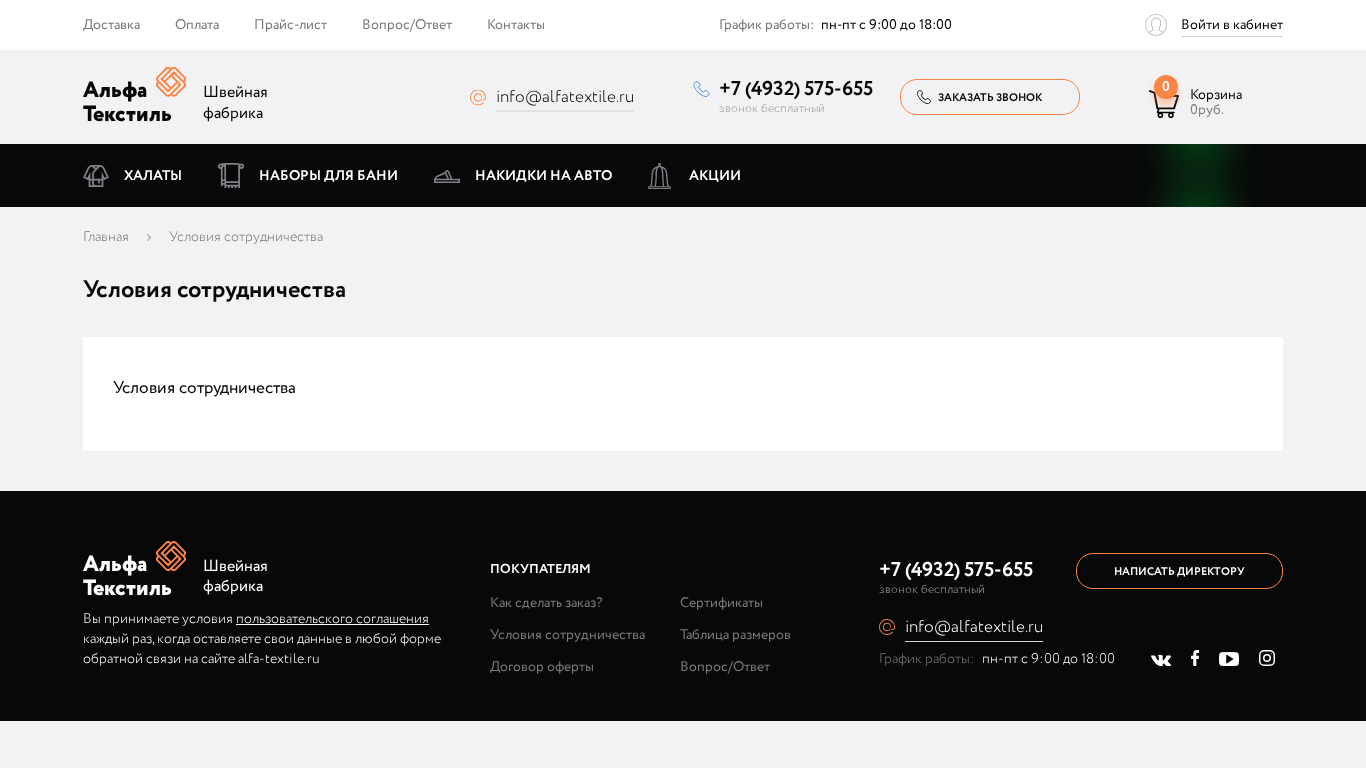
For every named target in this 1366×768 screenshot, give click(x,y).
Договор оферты (542, 667)
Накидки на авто (543, 176)
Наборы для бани (328, 176)
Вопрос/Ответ (407, 25)
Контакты (516, 25)
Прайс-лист (290, 25)
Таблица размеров (735, 635)
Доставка (111, 25)
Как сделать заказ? (546, 603)
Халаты (153, 176)
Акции (715, 176)
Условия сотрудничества (567, 635)
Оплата (197, 25)
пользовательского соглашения (332, 619)
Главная (106, 237)
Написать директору (1179, 572)
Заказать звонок (990, 98)
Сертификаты (721, 603)
